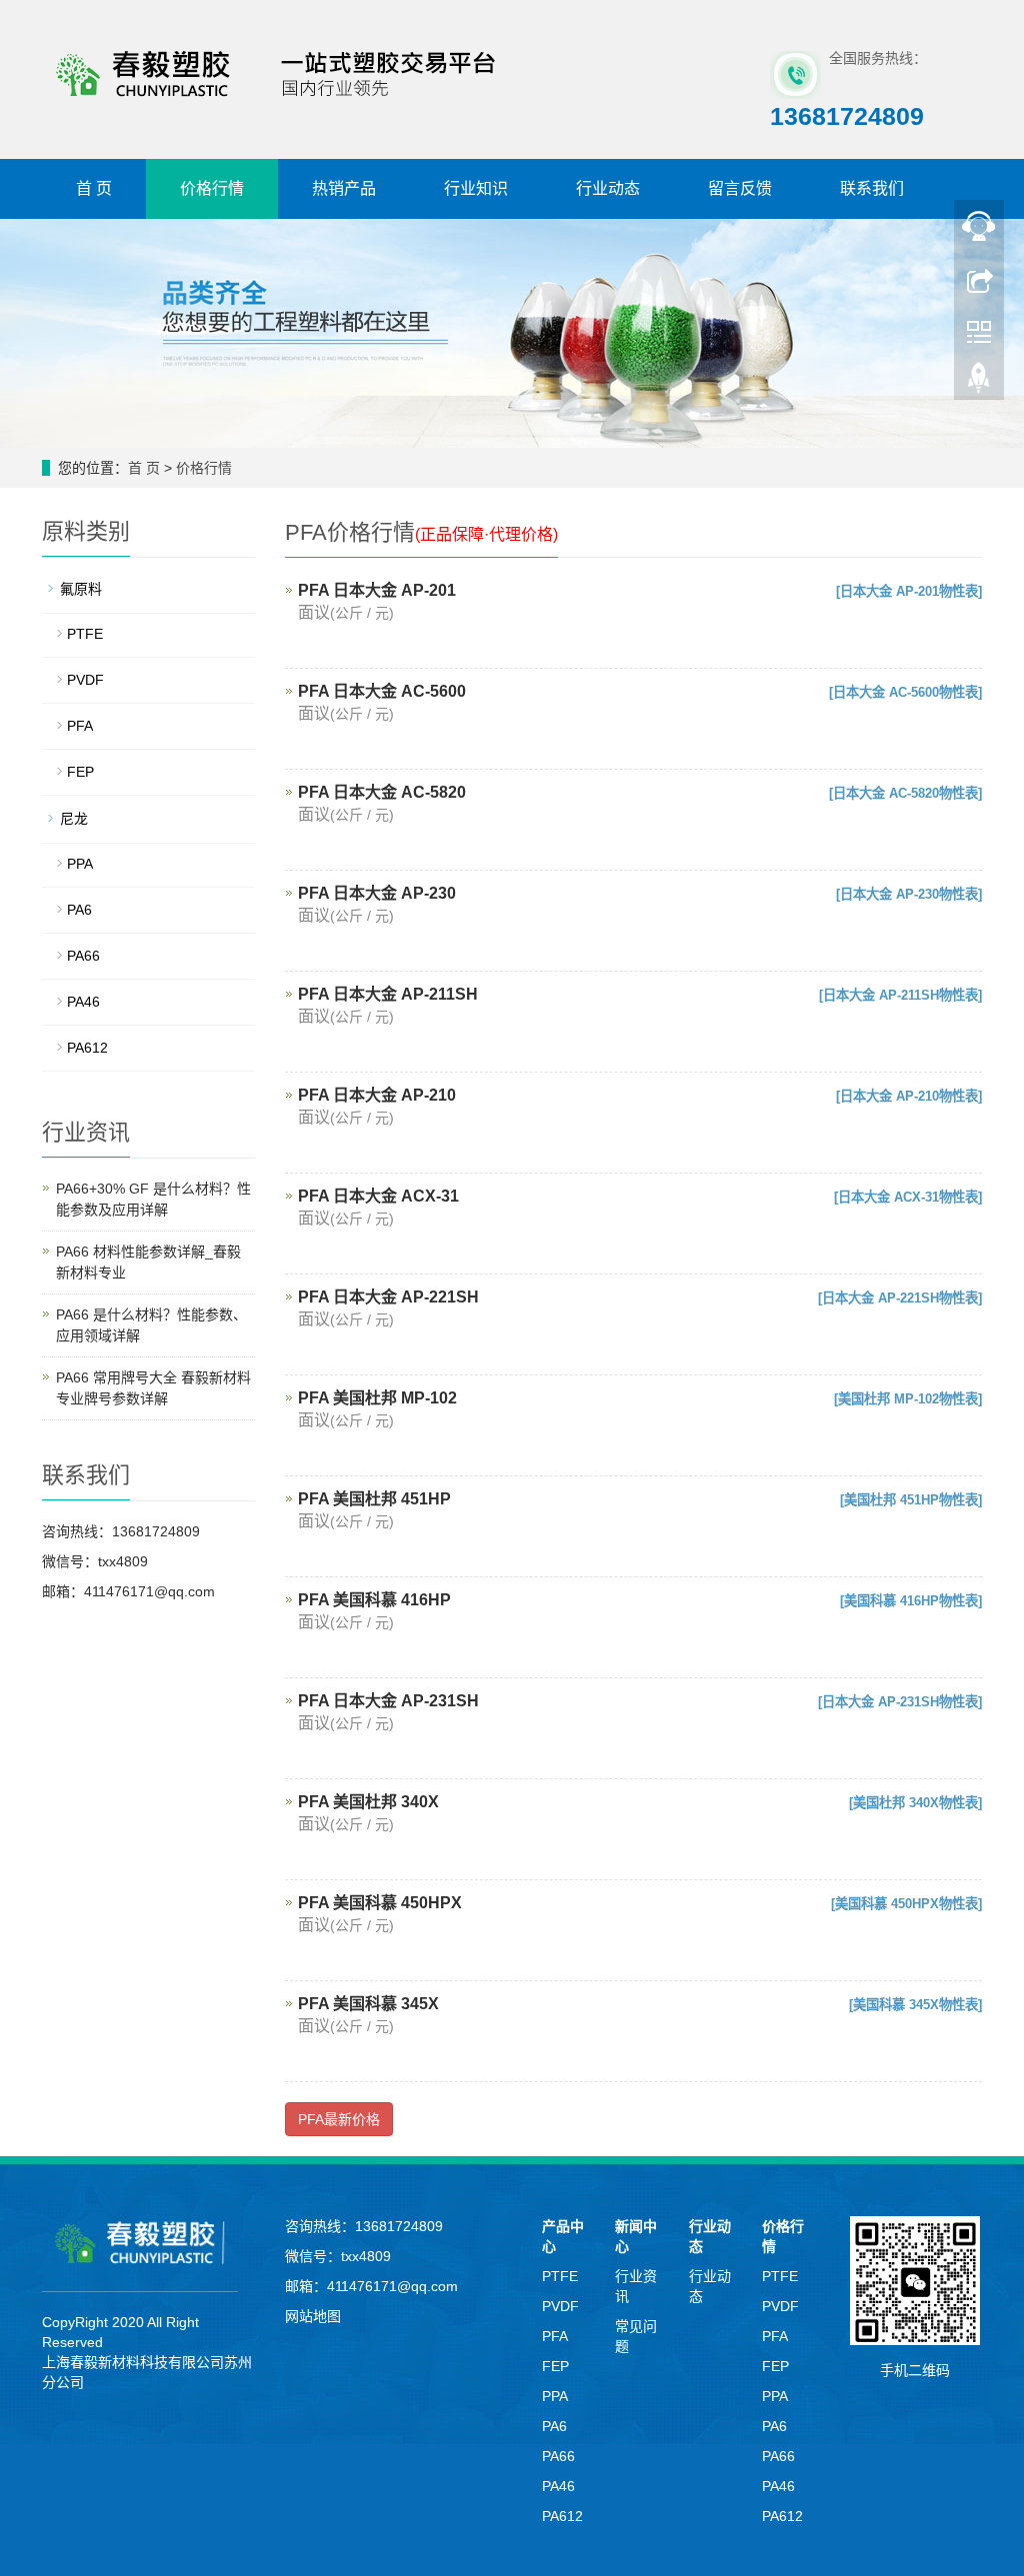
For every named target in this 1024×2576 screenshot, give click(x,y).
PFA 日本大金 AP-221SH (388, 1297)
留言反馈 (740, 188)
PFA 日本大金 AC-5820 (382, 792)
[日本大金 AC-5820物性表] (905, 793)
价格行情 (212, 188)
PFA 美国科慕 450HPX (380, 1903)
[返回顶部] (979, 383)
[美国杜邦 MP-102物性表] (908, 1399)
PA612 (87, 1048)
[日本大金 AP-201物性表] (909, 591)
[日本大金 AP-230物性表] (909, 894)
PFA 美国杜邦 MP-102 (377, 1398)
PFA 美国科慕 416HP (374, 1600)
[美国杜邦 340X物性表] (915, 1803)
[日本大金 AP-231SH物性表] (900, 1702)
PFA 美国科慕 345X (368, 2004)
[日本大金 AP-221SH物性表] (900, 1298)
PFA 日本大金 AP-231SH (388, 1701)
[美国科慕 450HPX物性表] (906, 1904)
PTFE (85, 634)
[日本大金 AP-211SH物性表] (900, 995)
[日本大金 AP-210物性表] (909, 1096)
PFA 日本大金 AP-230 (377, 893)
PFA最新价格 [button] (339, 2119)
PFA (80, 726)
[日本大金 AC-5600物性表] (905, 692)
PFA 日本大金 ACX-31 (378, 1196)
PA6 (79, 910)
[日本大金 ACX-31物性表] (908, 1197)
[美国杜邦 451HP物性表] (911, 1500)
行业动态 (608, 188)
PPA (80, 864)
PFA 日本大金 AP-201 (377, 590)
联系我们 (872, 188)
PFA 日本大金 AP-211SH (388, 994)
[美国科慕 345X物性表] (915, 2005)
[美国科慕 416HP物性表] (911, 1601)
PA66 (83, 956)
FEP (80, 772)
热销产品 (344, 188)
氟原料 (81, 589)
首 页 (94, 188)
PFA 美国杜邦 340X (368, 1802)
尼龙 (74, 819)
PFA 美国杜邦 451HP (374, 1499)
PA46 (83, 1002)
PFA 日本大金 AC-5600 (382, 691)
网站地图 (313, 2316)
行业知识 (476, 188)
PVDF (85, 680)
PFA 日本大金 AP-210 (377, 1095)
